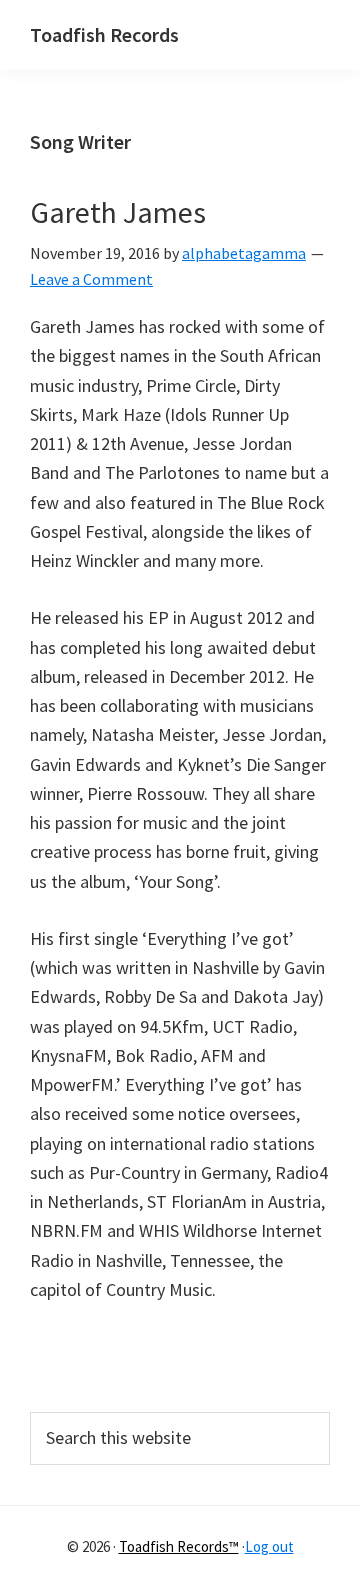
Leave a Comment (91, 279)
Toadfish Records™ (179, 1546)
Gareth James (118, 212)
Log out (269, 1546)
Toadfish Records (104, 34)
